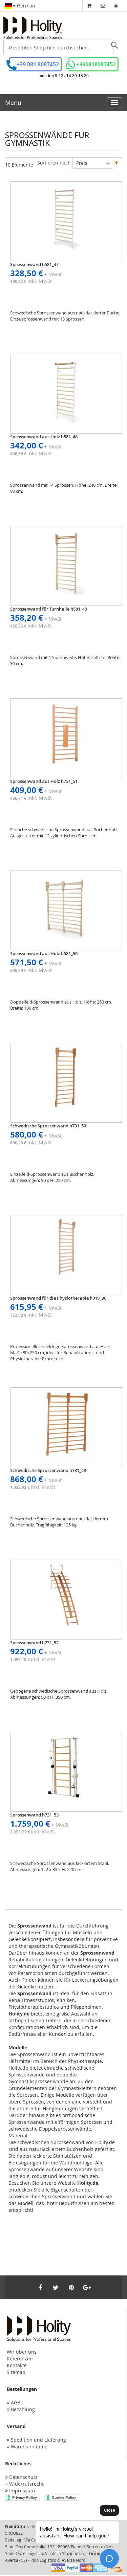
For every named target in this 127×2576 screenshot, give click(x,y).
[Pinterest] (71, 2287)
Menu (13, 103)
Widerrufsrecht (26, 2484)
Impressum (22, 2491)
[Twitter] (56, 2287)
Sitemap (16, 2372)
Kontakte (17, 2365)
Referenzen (20, 2359)
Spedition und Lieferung (38, 2440)
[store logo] (33, 28)
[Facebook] (40, 2287)
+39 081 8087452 (38, 64)
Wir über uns (22, 2352)
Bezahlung (23, 2409)
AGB (16, 2403)
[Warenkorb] (89, 6)
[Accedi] (116, 6)
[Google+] (87, 2287)
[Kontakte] (103, 6)
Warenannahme (29, 2447)
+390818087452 (96, 64)
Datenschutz (23, 2477)
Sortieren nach (54, 163)
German (25, 6)
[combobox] (58, 47)
